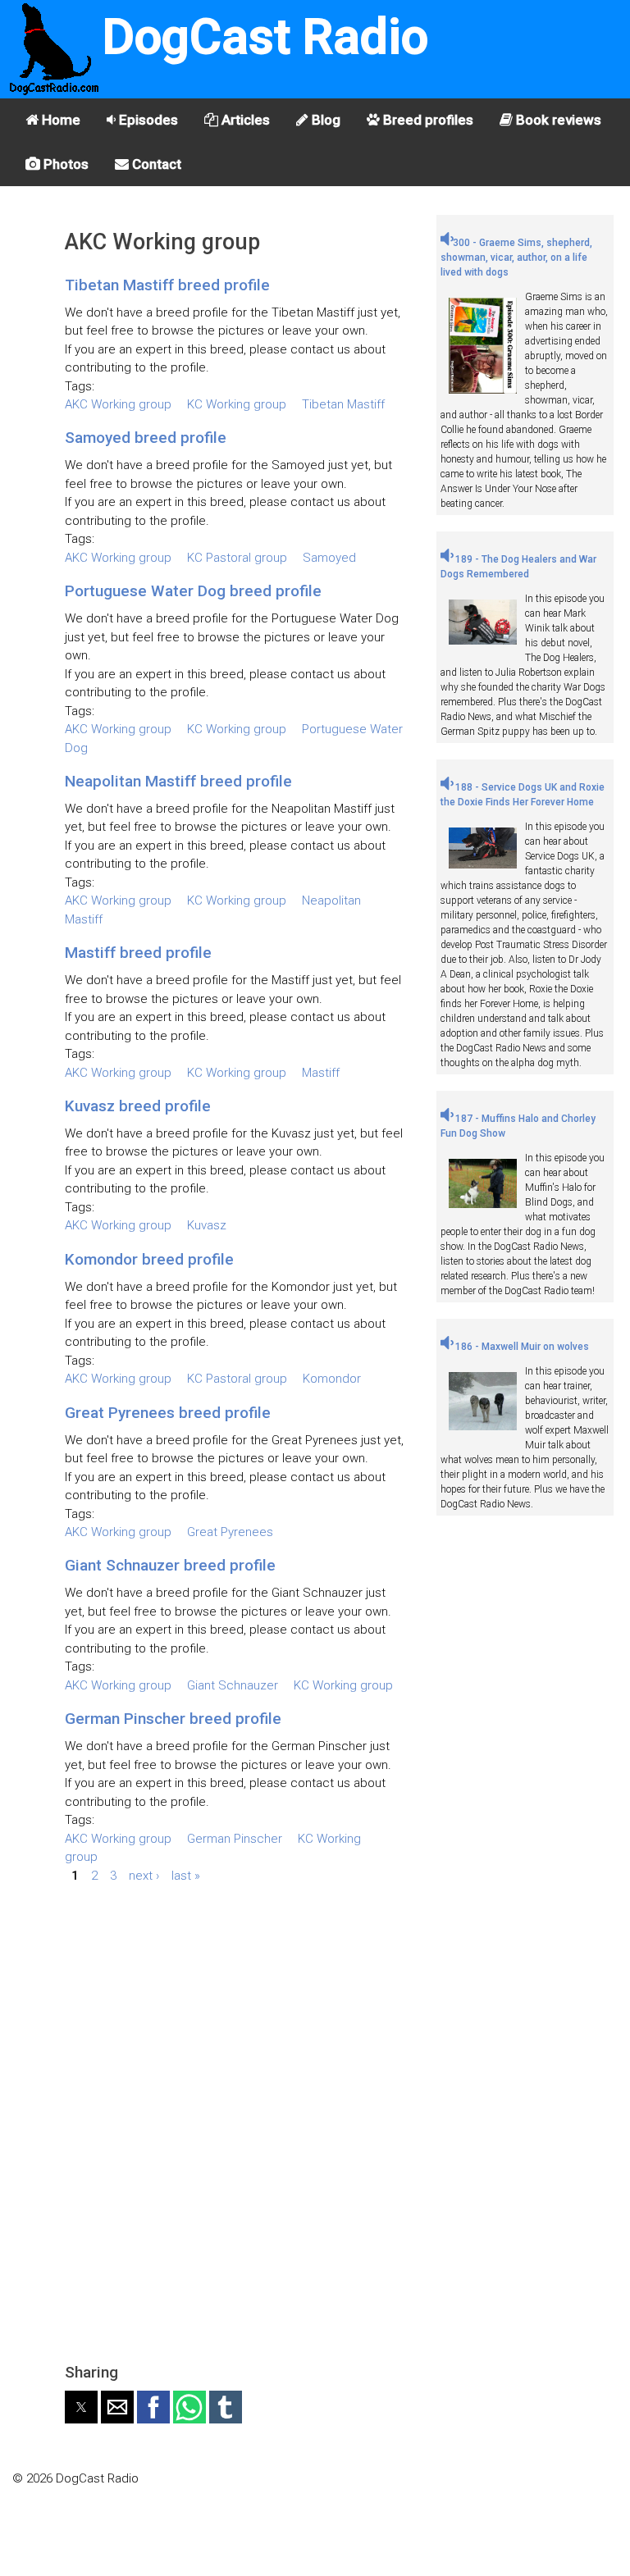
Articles (244, 120)
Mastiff (321, 1073)
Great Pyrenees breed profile (168, 1413)
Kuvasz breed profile (138, 1106)
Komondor (332, 1379)
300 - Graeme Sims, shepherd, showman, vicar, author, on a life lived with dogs (516, 258)
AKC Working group (118, 404)
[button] (81, 2407)
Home (59, 120)
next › (144, 1876)
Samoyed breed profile (146, 438)
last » (186, 1876)
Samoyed (329, 558)
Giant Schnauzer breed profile (170, 1565)
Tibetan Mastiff (343, 404)
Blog (324, 120)
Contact (155, 164)
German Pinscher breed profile (173, 1719)
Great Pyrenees (230, 1532)
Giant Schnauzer (233, 1685)
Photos (64, 164)
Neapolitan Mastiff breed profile (178, 781)
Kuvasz (207, 1225)
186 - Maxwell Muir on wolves (521, 1347)
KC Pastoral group (237, 558)
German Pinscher (235, 1839)
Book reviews (557, 120)
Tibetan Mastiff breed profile (167, 285)
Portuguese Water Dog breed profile (193, 591)
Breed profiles (427, 120)
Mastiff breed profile (138, 953)
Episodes (147, 120)
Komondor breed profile (149, 1259)
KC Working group (237, 404)
